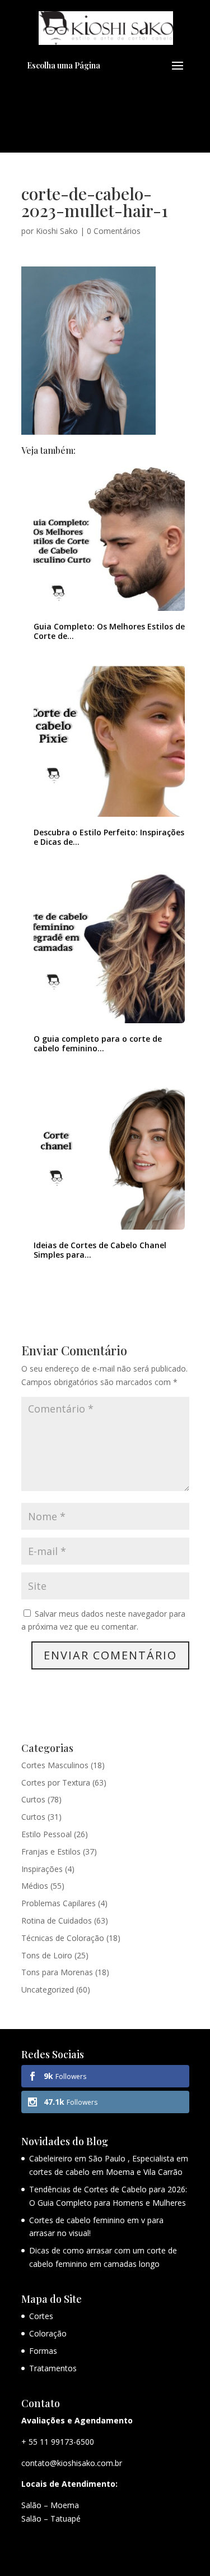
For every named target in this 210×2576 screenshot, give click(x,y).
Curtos (33, 1799)
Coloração (48, 2333)
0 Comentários (114, 231)
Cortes (41, 2316)
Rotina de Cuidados (57, 1921)
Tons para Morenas (57, 1972)
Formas (43, 2351)
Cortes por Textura (56, 1783)
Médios (35, 1886)
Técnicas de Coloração (63, 1938)
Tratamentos (53, 2368)
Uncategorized (48, 1990)
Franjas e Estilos (51, 1852)
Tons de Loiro (47, 1955)
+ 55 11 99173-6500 (58, 2442)
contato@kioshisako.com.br (72, 2463)
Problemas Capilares (59, 1903)
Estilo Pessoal (46, 1834)
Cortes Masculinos (55, 1765)
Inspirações (42, 1869)
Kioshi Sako (57, 231)
